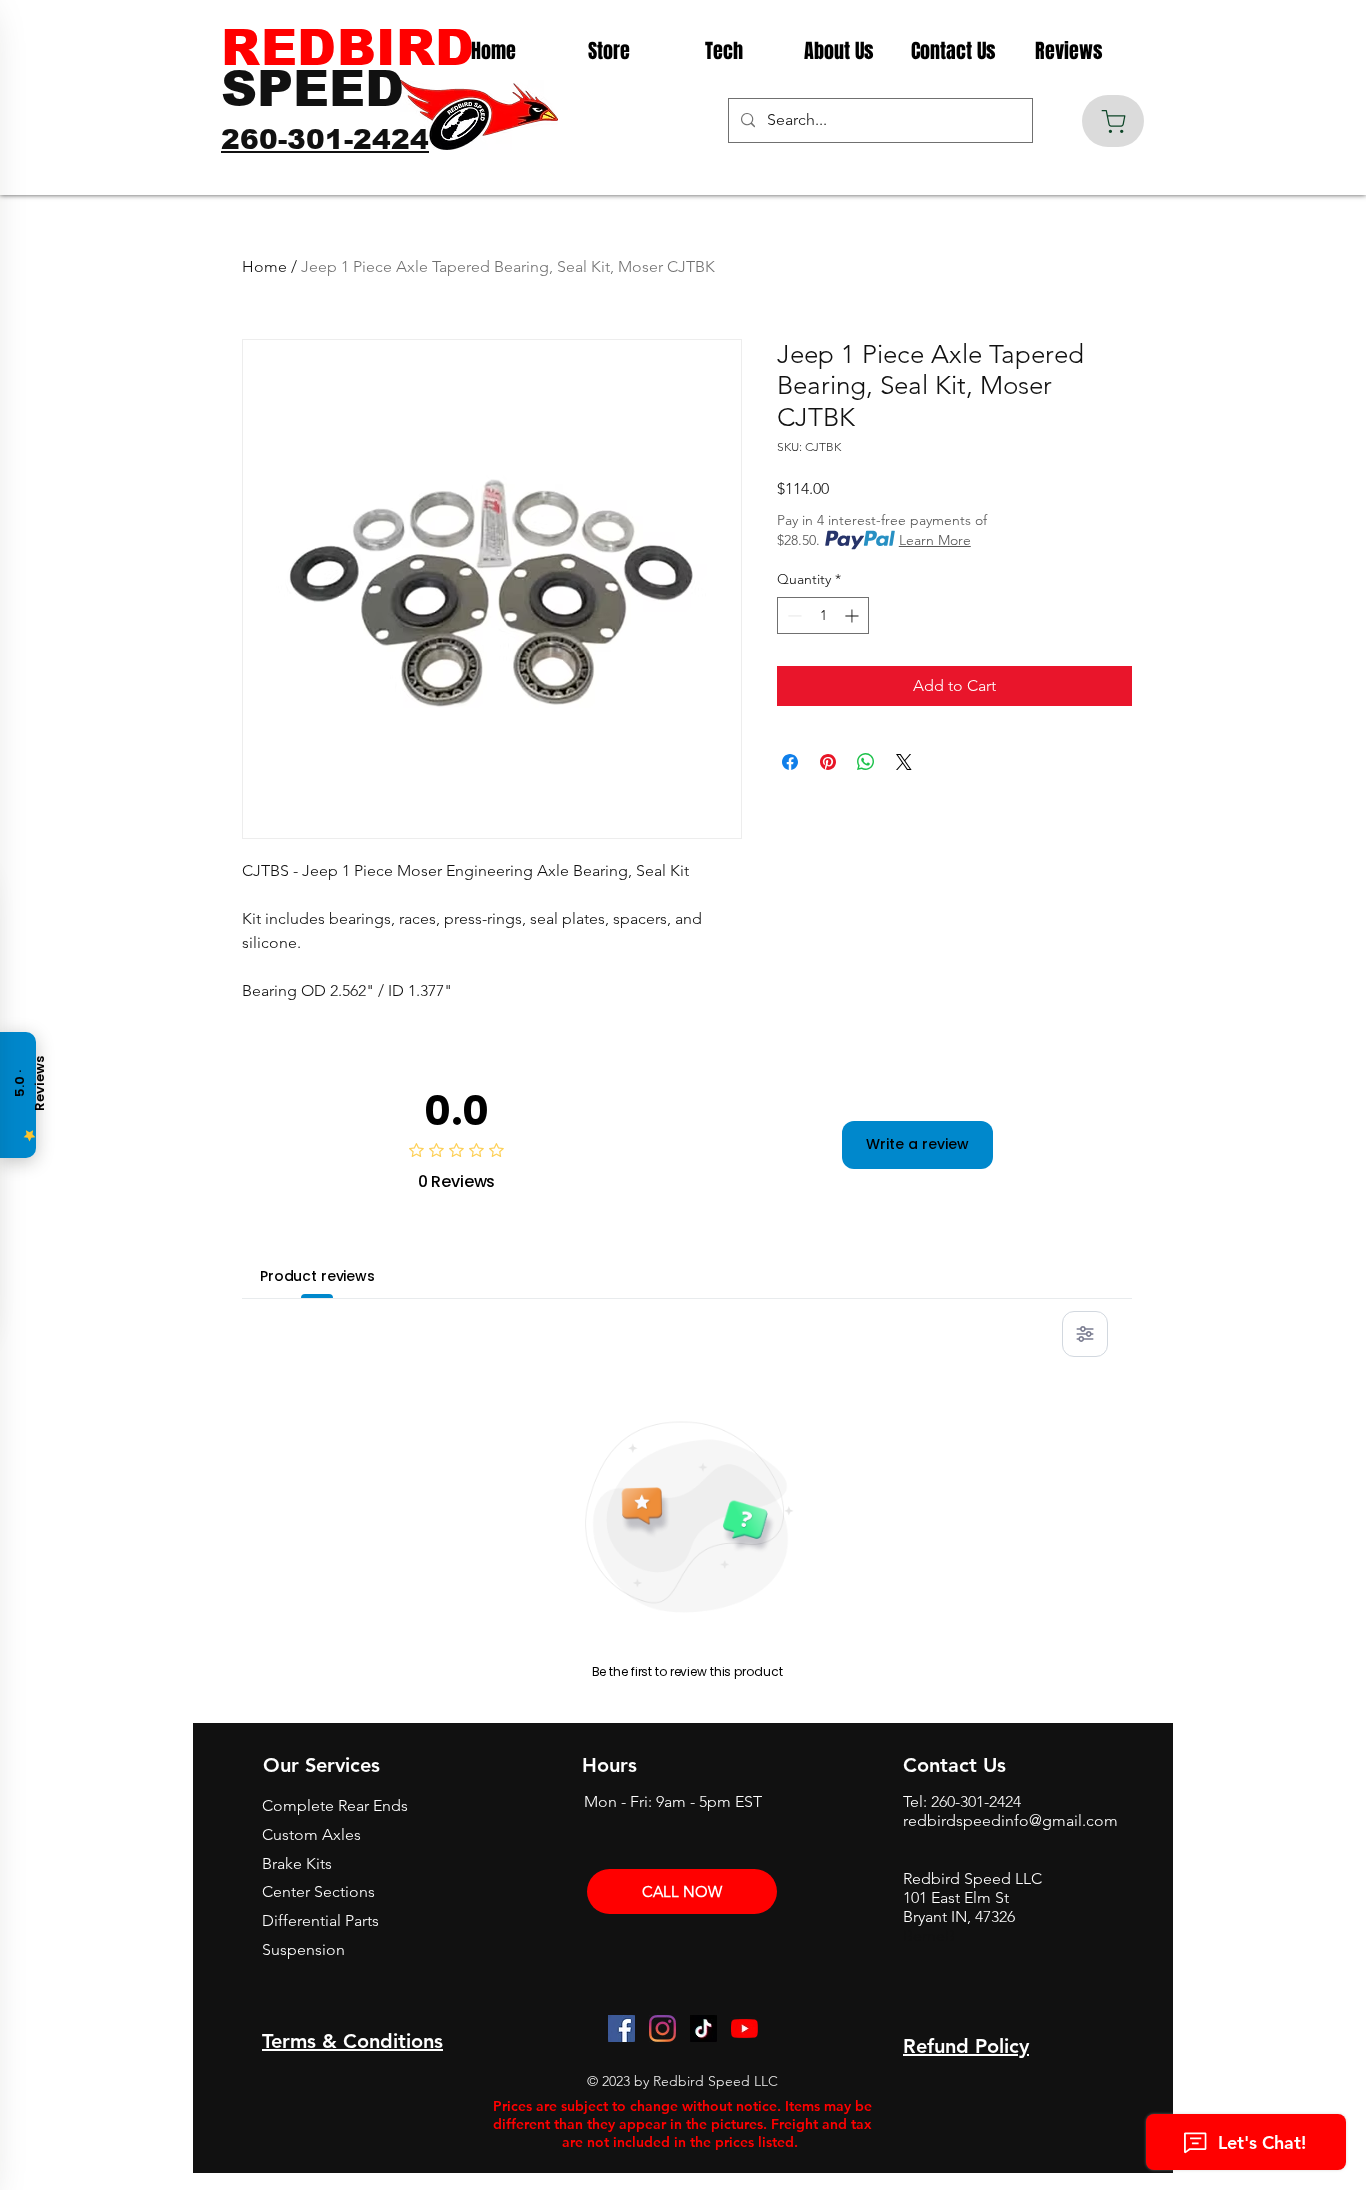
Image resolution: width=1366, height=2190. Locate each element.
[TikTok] (703, 2028)
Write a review (917, 1144)
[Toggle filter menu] (1085, 1334)
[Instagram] (662, 2028)
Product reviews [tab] (317, 1276)
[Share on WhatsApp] (866, 762)
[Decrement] (792, 615)
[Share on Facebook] (790, 762)
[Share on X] (904, 762)
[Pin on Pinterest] (828, 762)
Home (264, 266)
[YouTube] (744, 2028)
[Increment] (853, 615)
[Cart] (1113, 121)
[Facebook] (621, 2028)
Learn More (935, 540)
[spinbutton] (823, 615)
